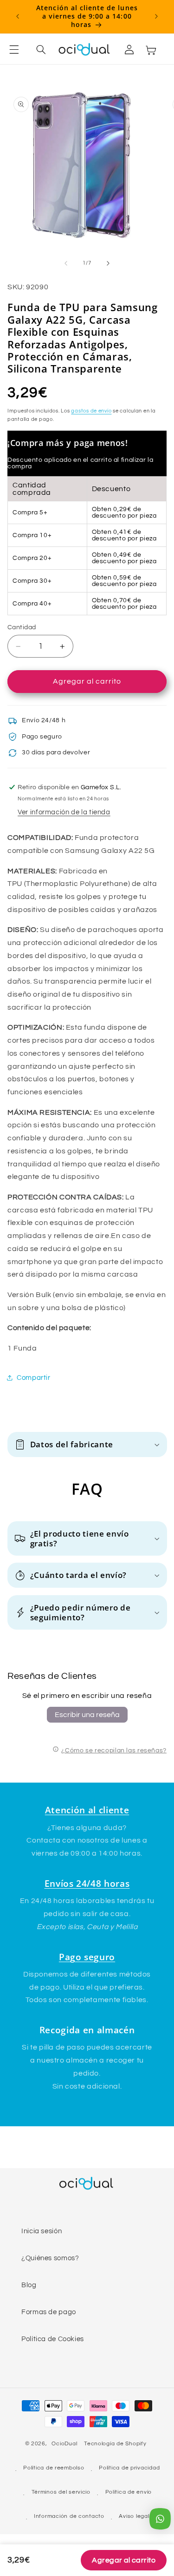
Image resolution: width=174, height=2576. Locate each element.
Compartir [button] (34, 1378)
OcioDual (64, 2444)
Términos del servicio (61, 2492)
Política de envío (129, 2492)
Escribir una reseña (87, 1715)
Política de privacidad (129, 2468)
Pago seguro (87, 1957)
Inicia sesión (42, 2231)
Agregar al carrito (124, 2560)
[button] (19, 50)
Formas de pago (49, 2312)
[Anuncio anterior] (18, 16)
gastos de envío (91, 411)
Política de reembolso (54, 2468)
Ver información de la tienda (64, 812)
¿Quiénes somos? (50, 2258)
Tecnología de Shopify (115, 2444)
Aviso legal (134, 2516)
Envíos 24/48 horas (87, 1883)
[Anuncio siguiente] (156, 16)
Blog (29, 2285)
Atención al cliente (87, 1810)
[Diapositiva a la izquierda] (66, 263)
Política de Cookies (53, 2339)
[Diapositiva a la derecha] (108, 263)
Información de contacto (69, 2516)
